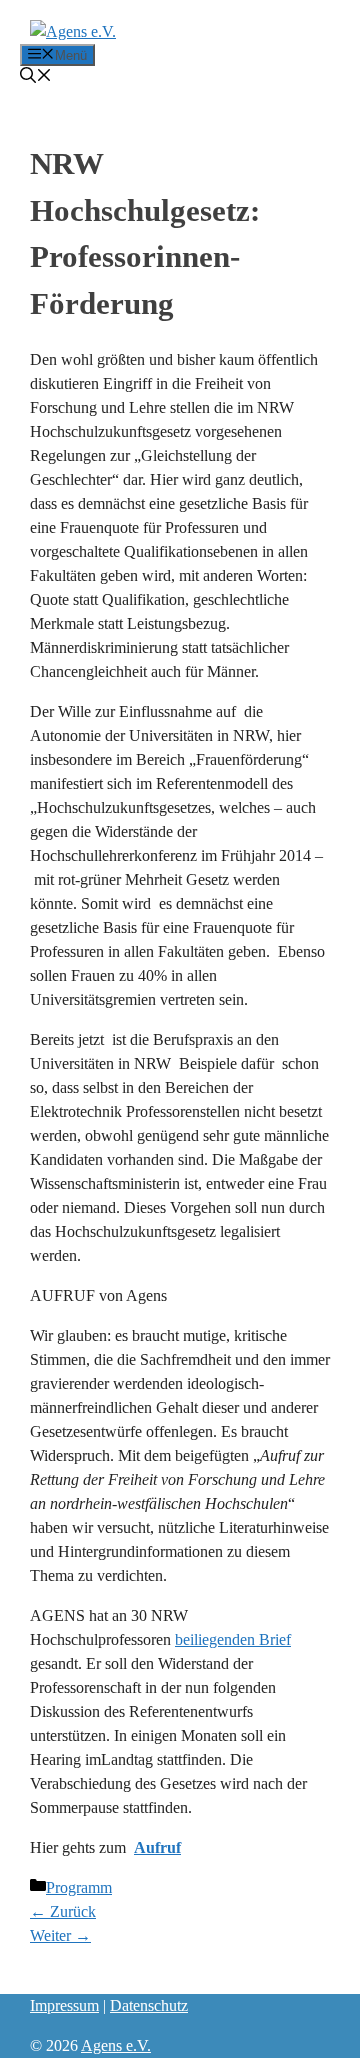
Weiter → (60, 1935)
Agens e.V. (116, 2045)
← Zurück (63, 1911)
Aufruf (157, 1847)
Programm (79, 1887)
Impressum (64, 2005)
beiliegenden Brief (233, 1639)
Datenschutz (149, 2005)
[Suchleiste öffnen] (36, 77)
